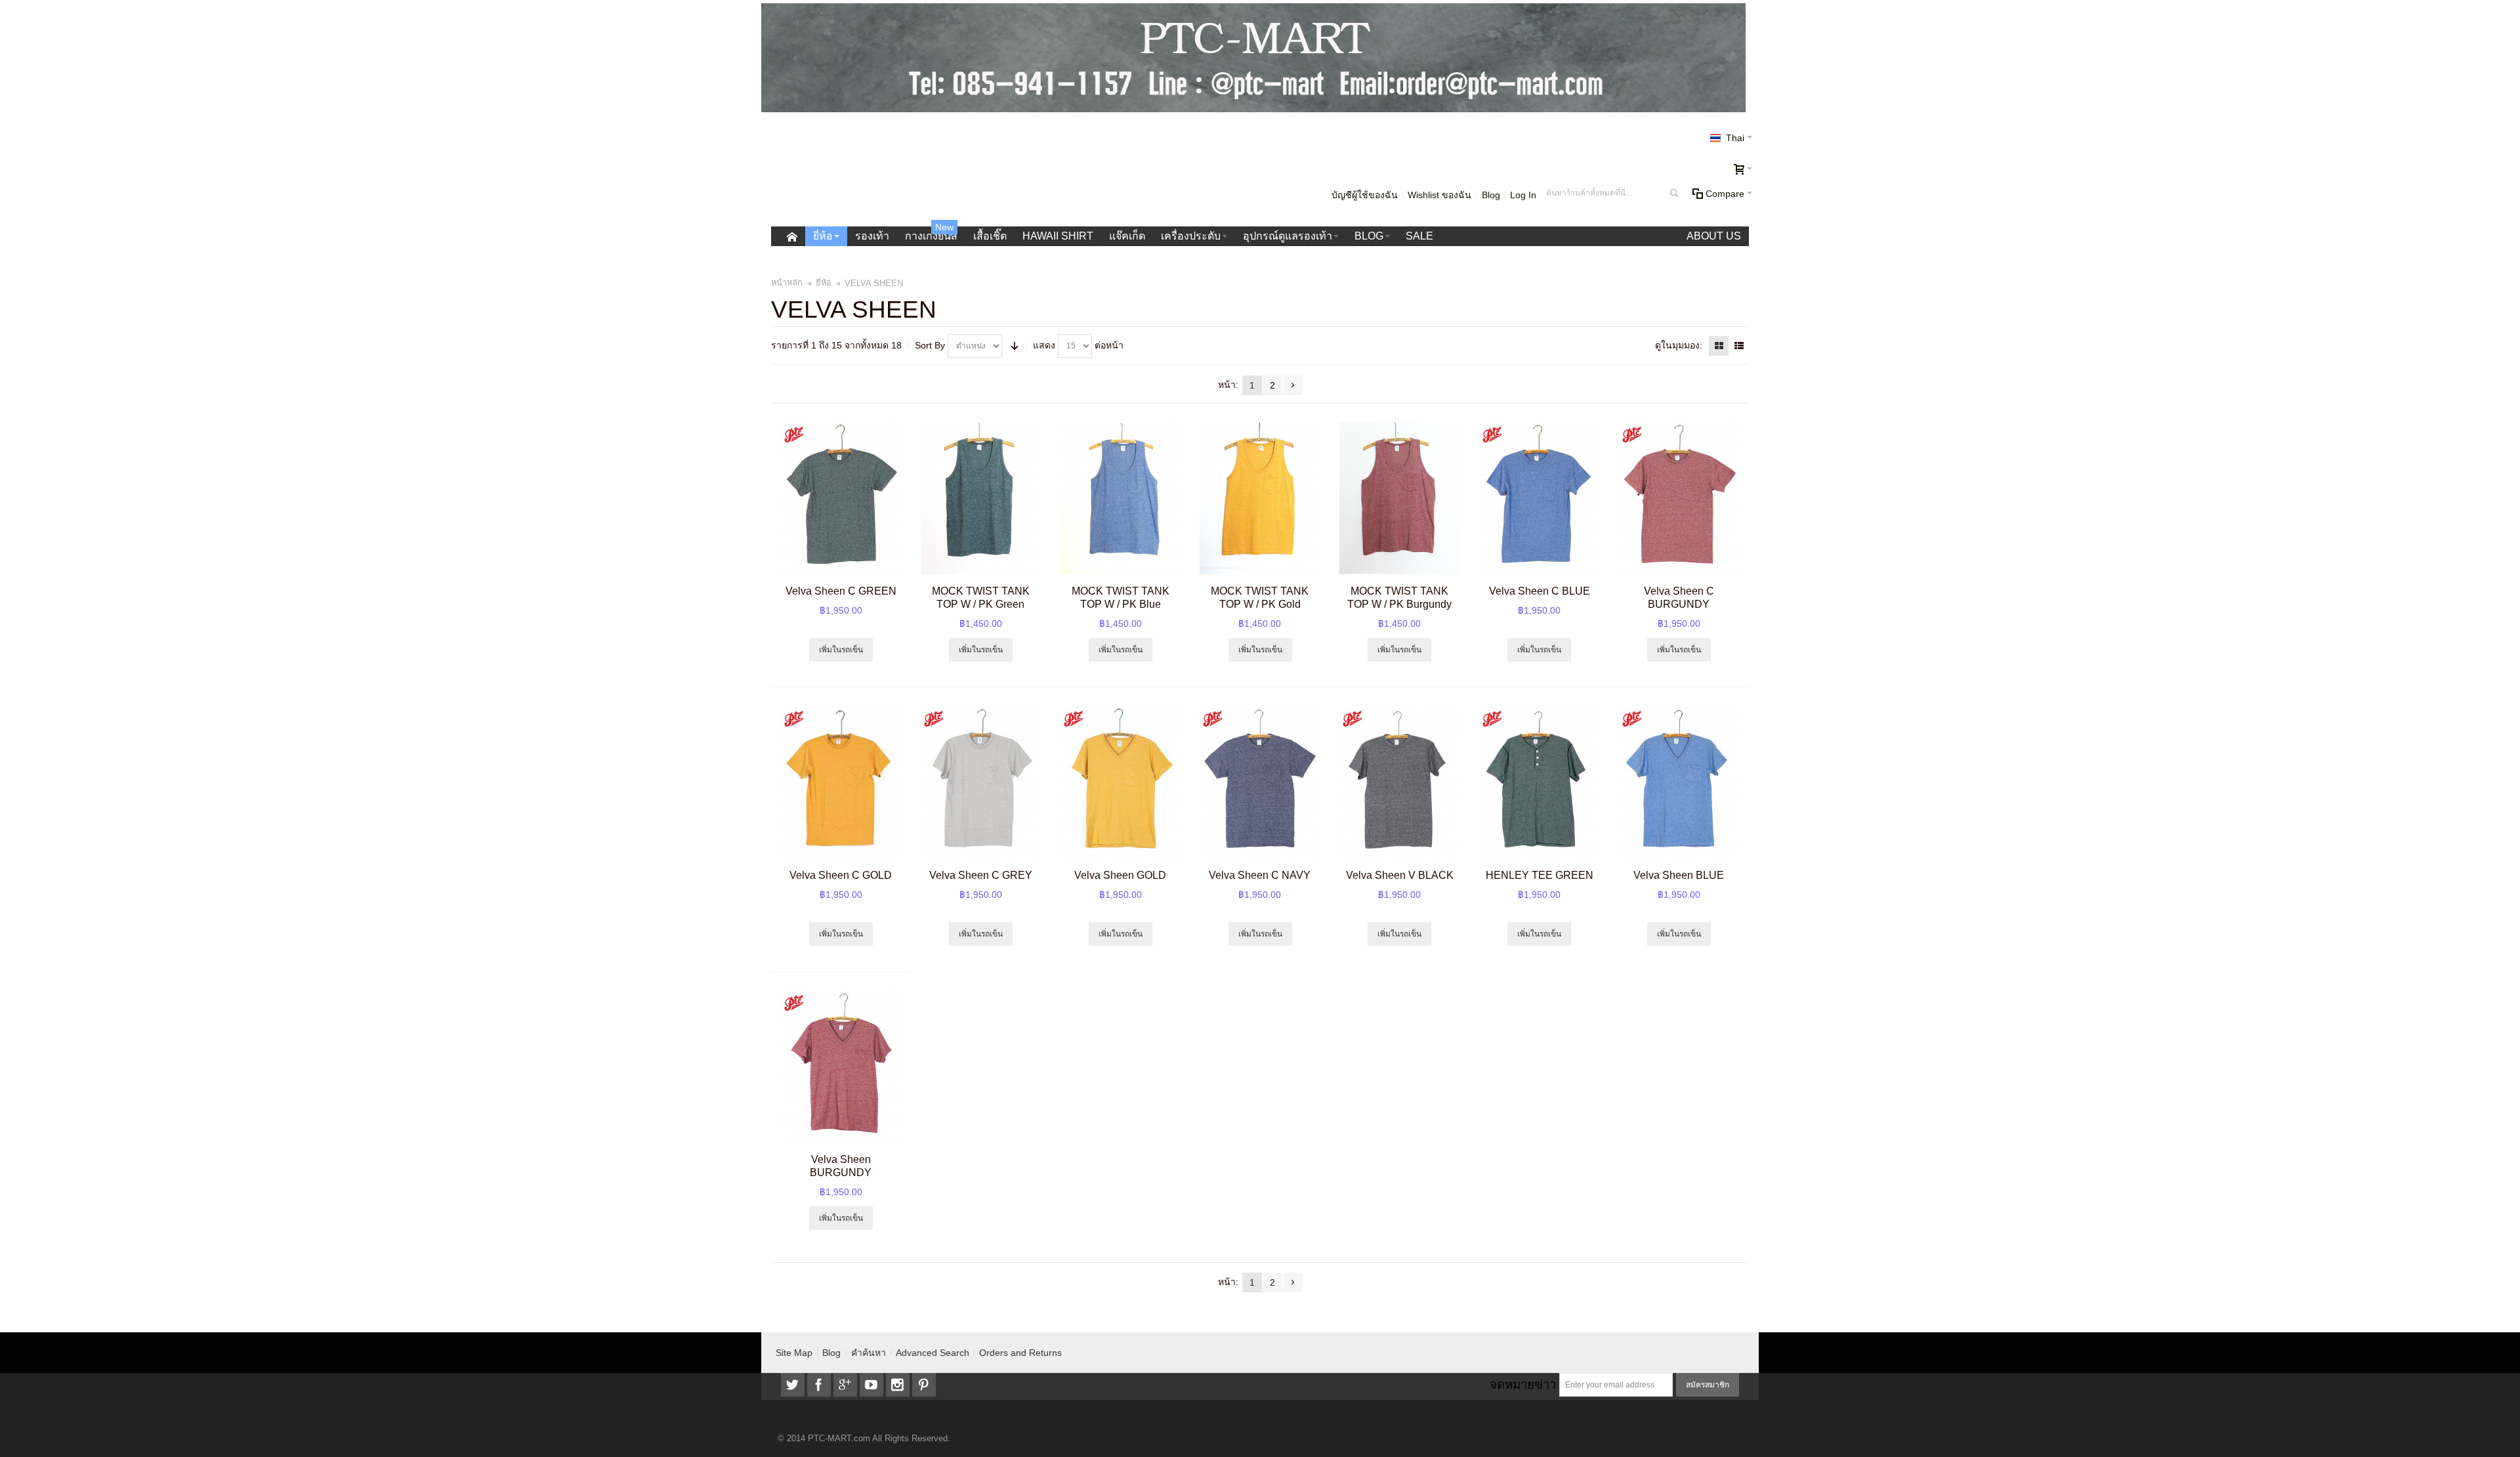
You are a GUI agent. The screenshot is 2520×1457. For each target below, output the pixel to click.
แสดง (1044, 345)
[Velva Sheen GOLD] (1121, 783)
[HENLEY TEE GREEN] (1539, 783)
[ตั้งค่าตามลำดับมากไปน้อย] (1015, 346)
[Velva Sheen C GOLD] (841, 783)
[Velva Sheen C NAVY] (1260, 783)
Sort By (930, 345)
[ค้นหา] (1674, 193)
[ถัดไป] (1293, 385)
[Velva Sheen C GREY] (981, 783)
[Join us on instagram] (899, 1385)
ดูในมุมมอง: (1679, 345)
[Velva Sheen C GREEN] (841, 498)
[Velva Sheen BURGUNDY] (841, 1067)
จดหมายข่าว (1523, 1384)
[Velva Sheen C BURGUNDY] (1679, 498)
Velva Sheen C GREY (981, 875)
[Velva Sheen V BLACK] (1399, 783)
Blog (1491, 195)
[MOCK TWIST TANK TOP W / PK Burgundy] (1399, 498)
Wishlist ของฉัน (1439, 195)
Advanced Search (933, 1353)
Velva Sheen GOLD (1120, 875)
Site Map (794, 1353)
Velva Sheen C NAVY (1260, 875)
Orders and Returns (1020, 1353)
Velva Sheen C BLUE (1540, 591)
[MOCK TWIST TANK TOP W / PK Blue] (1121, 498)
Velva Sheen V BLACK (1400, 875)
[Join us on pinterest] (924, 1385)
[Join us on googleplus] (847, 1385)
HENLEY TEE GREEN (1540, 875)
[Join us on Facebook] (820, 1385)
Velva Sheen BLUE (1679, 875)
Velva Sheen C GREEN (841, 591)
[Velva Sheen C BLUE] (1539, 498)
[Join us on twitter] (794, 1385)
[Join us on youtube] (873, 1385)
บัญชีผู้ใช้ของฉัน (1365, 195)
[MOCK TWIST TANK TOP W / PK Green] (981, 498)
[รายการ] (1739, 346)
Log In (1523, 195)
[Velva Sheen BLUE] (1679, 783)
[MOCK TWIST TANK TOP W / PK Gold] (1260, 498)
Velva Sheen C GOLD (841, 875)
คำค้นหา (869, 1353)
